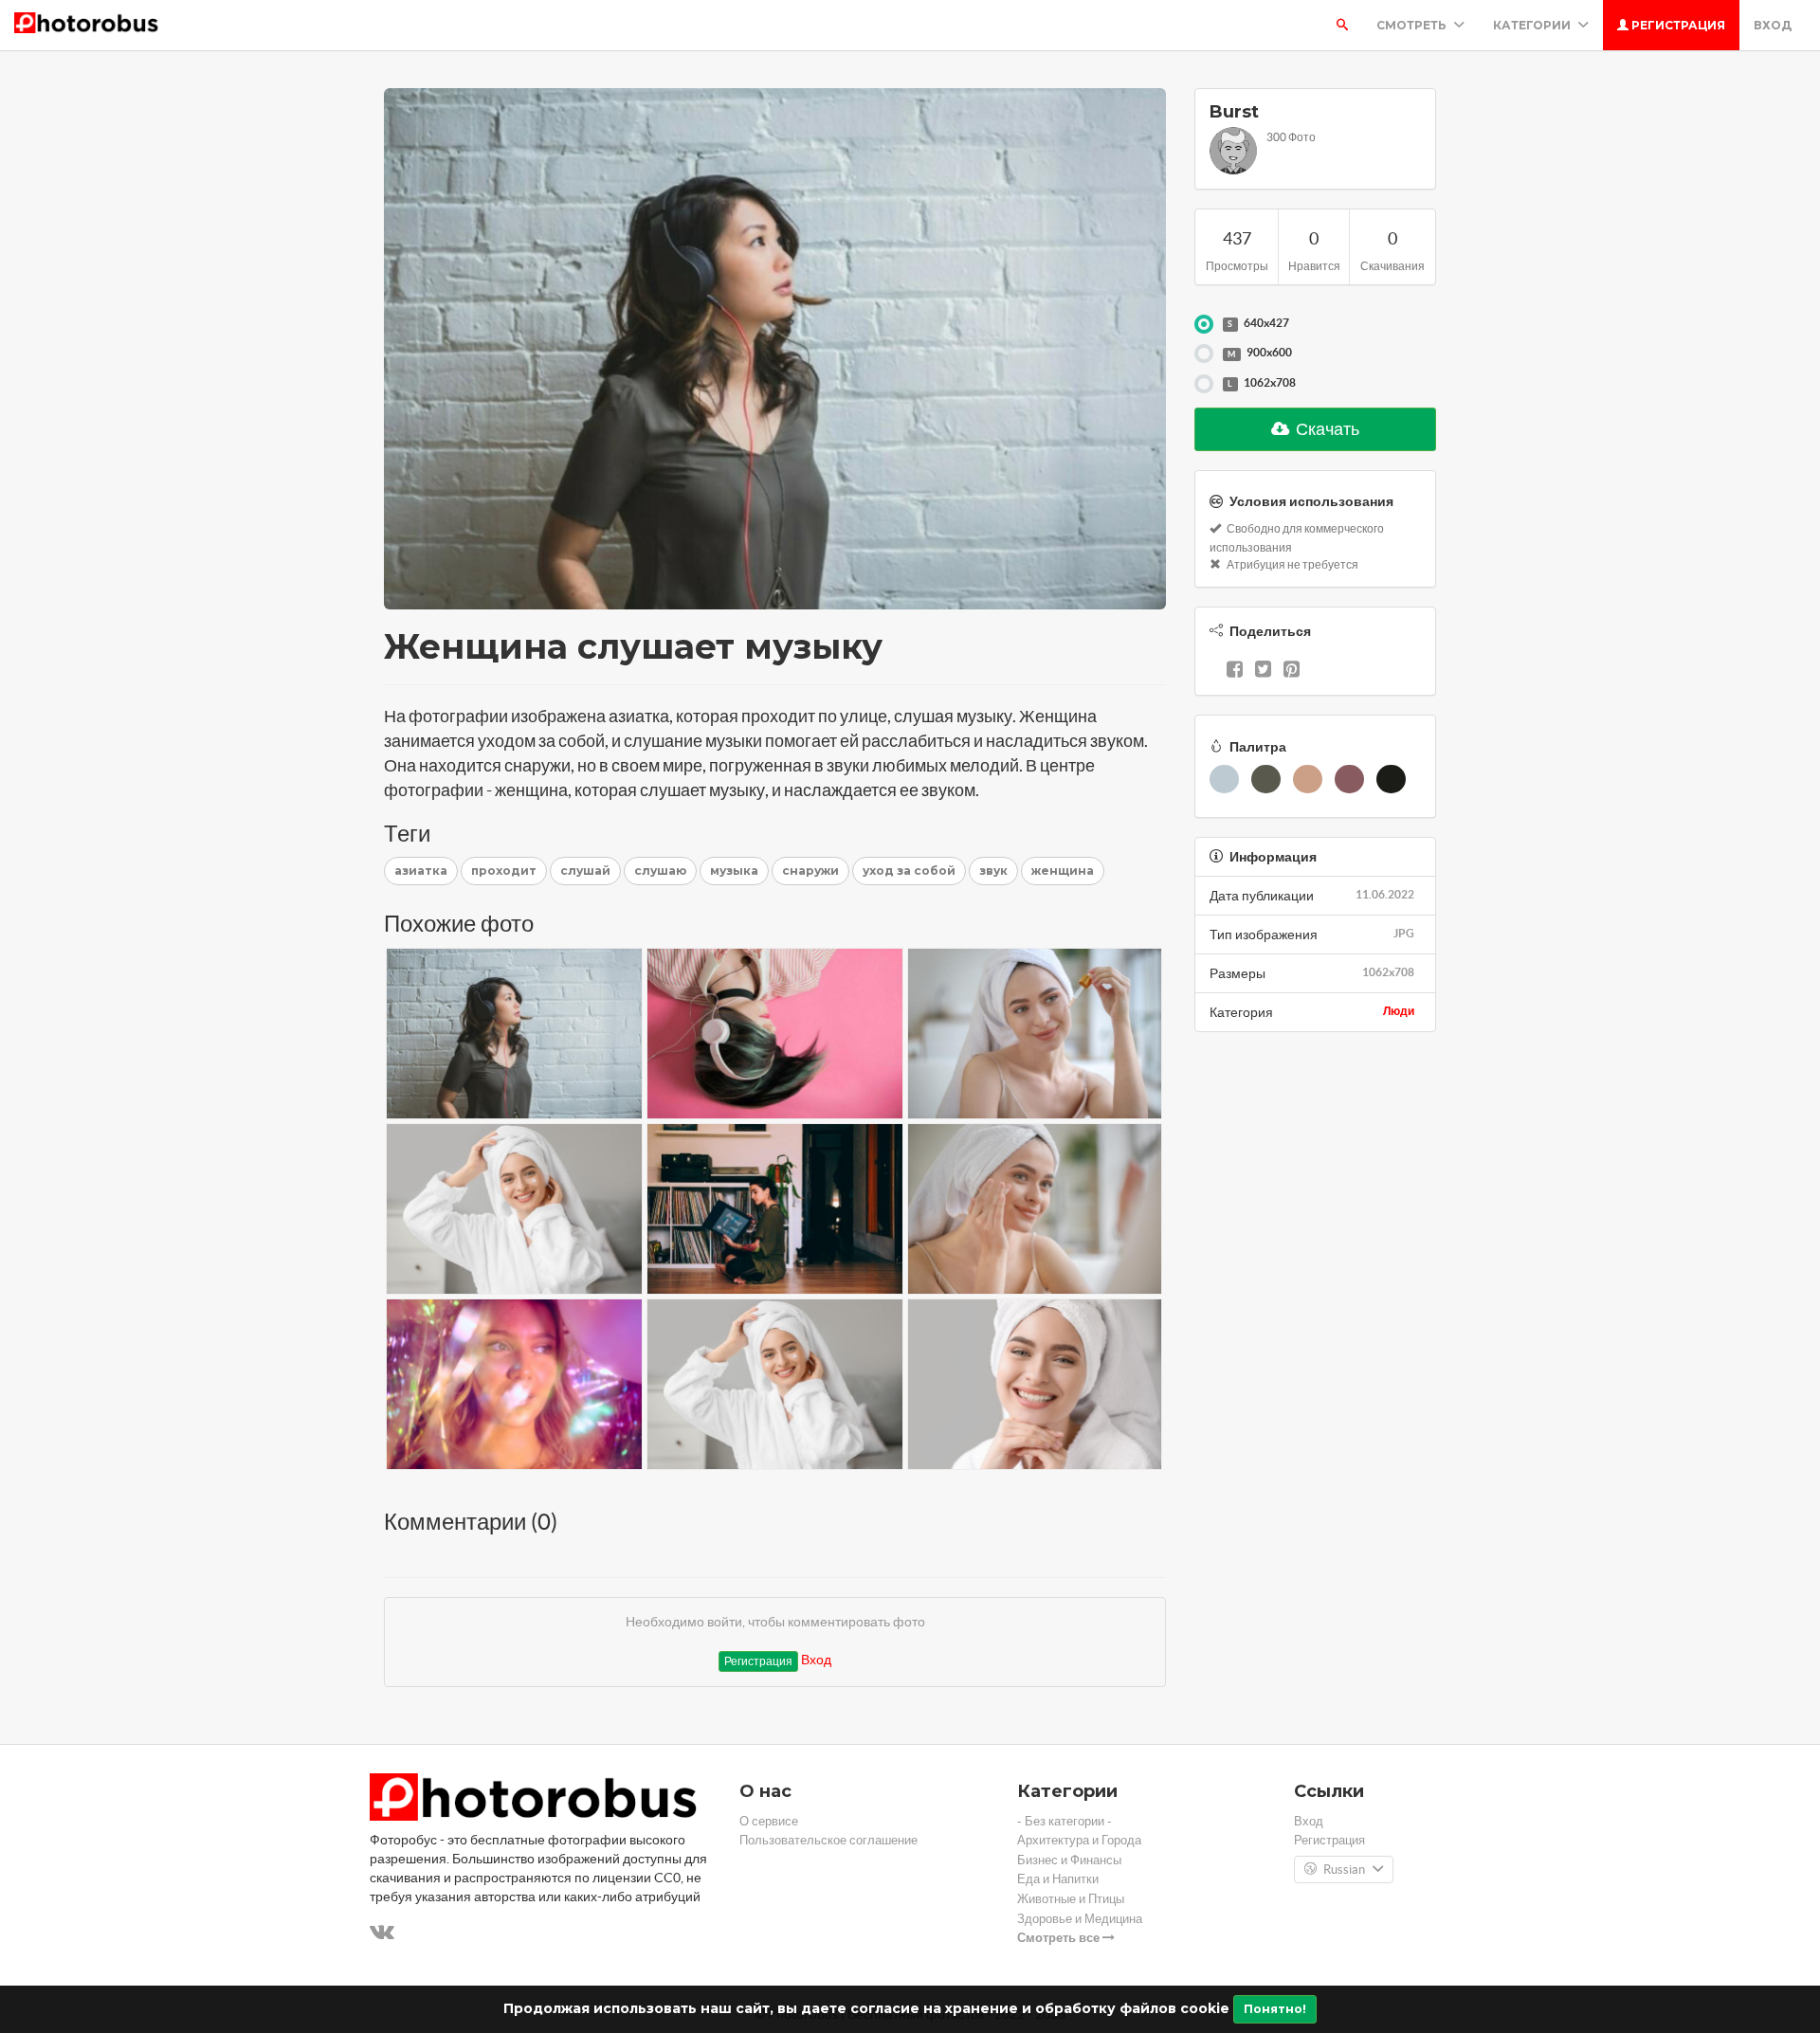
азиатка (421, 871)
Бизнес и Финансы (1069, 1860)
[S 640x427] (1204, 324)
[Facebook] (1235, 671)
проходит (504, 871)
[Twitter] (1263, 671)
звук (993, 871)
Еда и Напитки (1058, 1879)
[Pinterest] (1292, 671)
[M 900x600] (1204, 354)
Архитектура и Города (1079, 1840)
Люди (1399, 1011)
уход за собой (909, 871)
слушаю (660, 871)
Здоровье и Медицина (1080, 1919)
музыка (734, 871)
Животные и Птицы (1071, 1899)
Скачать (1326, 429)
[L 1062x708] (1204, 384)
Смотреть (1413, 25)
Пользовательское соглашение (828, 1840)
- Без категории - (1065, 1821)
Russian (1344, 1870)
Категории (1533, 25)
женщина (1063, 871)
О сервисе (769, 1821)
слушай (585, 871)
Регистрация (1677, 25)
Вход (1773, 25)
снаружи (810, 871)
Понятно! (1275, 2009)
